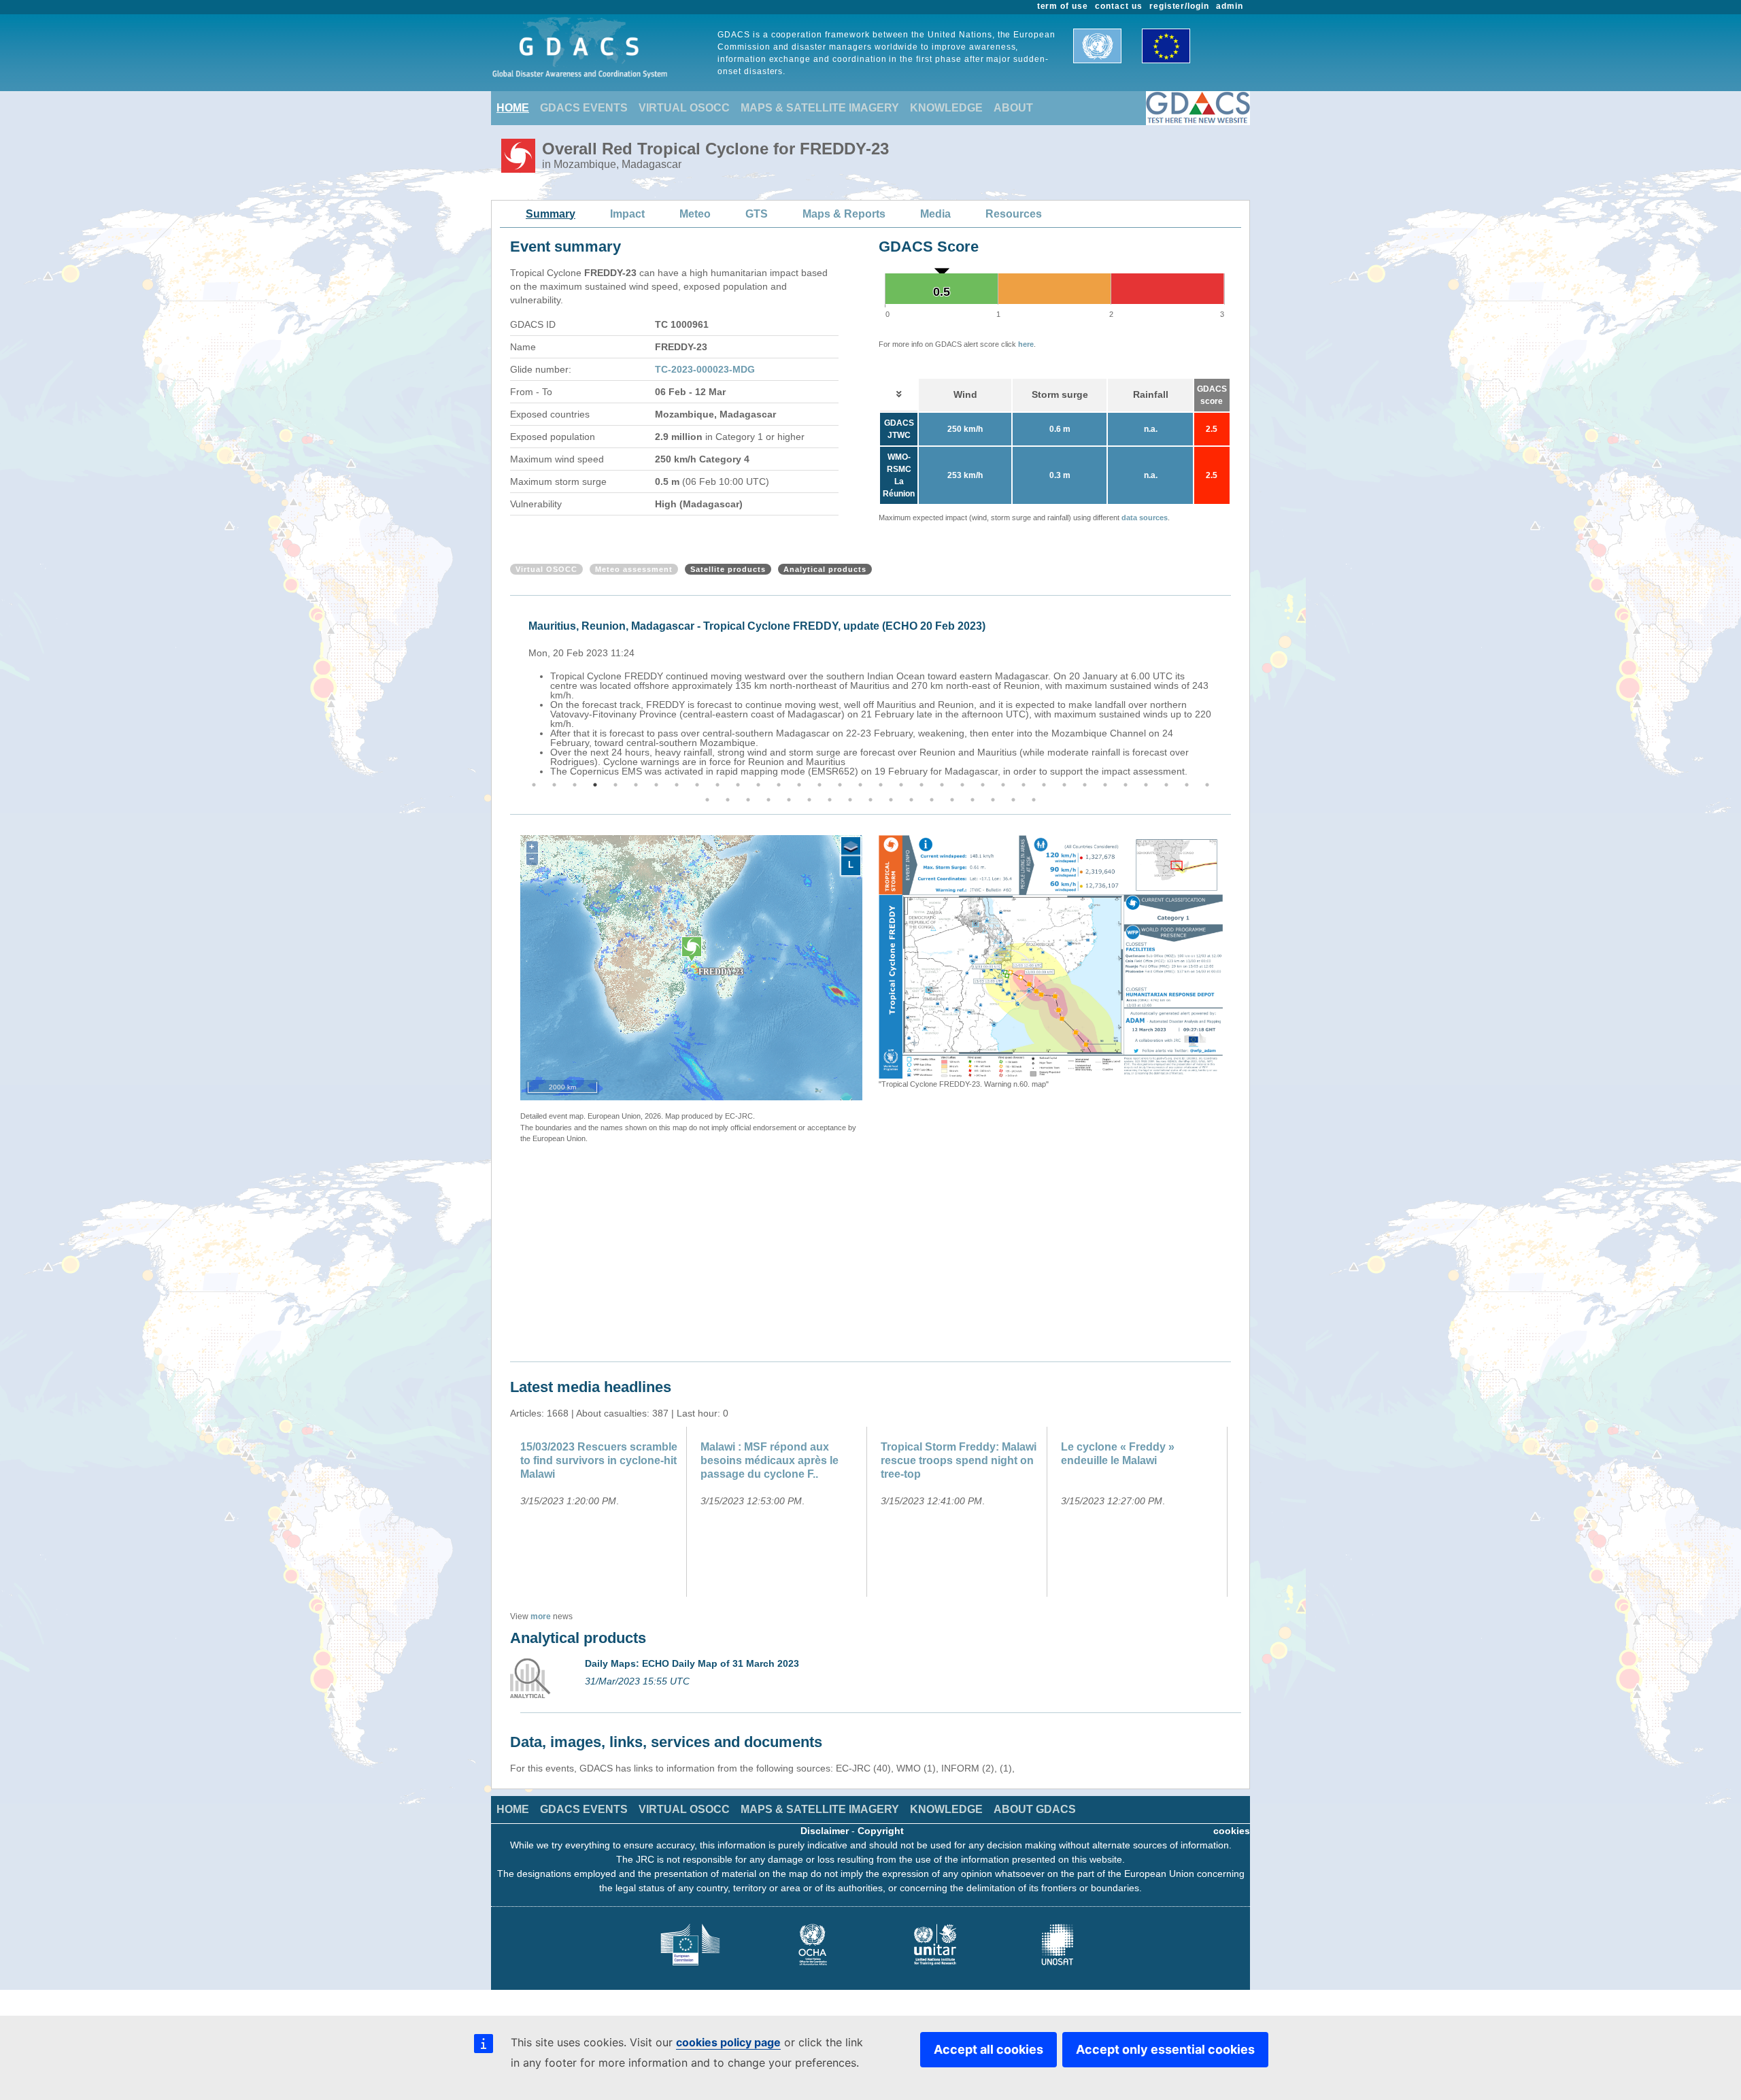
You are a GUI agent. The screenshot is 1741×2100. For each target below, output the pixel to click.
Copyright (881, 1831)
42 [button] (850, 800)
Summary (551, 214)
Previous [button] (508, 696)
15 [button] (819, 785)
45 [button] (911, 800)
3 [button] (575, 785)
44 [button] (891, 800)
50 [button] (1013, 800)
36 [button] (728, 800)
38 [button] (768, 800)
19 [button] (901, 785)
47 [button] (952, 800)
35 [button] (707, 800)
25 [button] (1024, 785)
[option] (874, 696)
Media (935, 214)
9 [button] (697, 785)
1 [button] (534, 785)
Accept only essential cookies (1165, 2049)
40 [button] (809, 800)
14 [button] (799, 785)
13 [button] (779, 785)
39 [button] (789, 800)
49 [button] (993, 800)
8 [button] (677, 785)
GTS (757, 214)
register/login (1179, 6)
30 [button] (1126, 785)
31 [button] (1146, 785)
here (1026, 344)
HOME (513, 108)
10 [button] (717, 785)
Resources (1014, 214)
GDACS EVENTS (584, 108)
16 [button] (840, 785)
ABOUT (1013, 108)
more (541, 1616)
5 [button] (615, 785)
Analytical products (825, 569)
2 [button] (554, 785)
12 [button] (758, 785)
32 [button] (1166, 785)
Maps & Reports (844, 214)
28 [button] (1085, 785)
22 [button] (962, 785)
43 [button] (870, 800)
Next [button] (1233, 696)
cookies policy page (728, 2042)
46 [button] (932, 800)
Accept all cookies (988, 2049)
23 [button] (983, 785)
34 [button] (1207, 785)
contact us (1119, 6)
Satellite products (728, 569)
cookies (1232, 1831)
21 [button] (942, 785)
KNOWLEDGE (946, 108)
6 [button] (636, 785)
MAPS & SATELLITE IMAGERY (820, 108)
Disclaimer (825, 1831)
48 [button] (973, 800)
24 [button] (1003, 785)
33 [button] (1187, 785)
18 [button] (881, 785)
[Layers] (851, 847)
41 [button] (830, 800)
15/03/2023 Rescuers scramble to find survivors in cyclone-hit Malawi (599, 1460)
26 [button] (1044, 785)
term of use (1063, 6)
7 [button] (656, 785)
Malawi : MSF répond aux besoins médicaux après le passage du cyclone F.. (770, 1460)
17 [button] (860, 785)
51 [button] (1034, 800)
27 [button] (1064, 785)
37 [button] (748, 800)
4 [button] (595, 785)
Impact (627, 214)
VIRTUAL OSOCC (684, 108)
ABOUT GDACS (1035, 1809)
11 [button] (738, 785)
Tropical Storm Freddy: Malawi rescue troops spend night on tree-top (959, 1460)
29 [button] (1105, 785)
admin (1230, 6)
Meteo (695, 214)
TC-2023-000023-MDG (705, 369)
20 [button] (922, 785)
